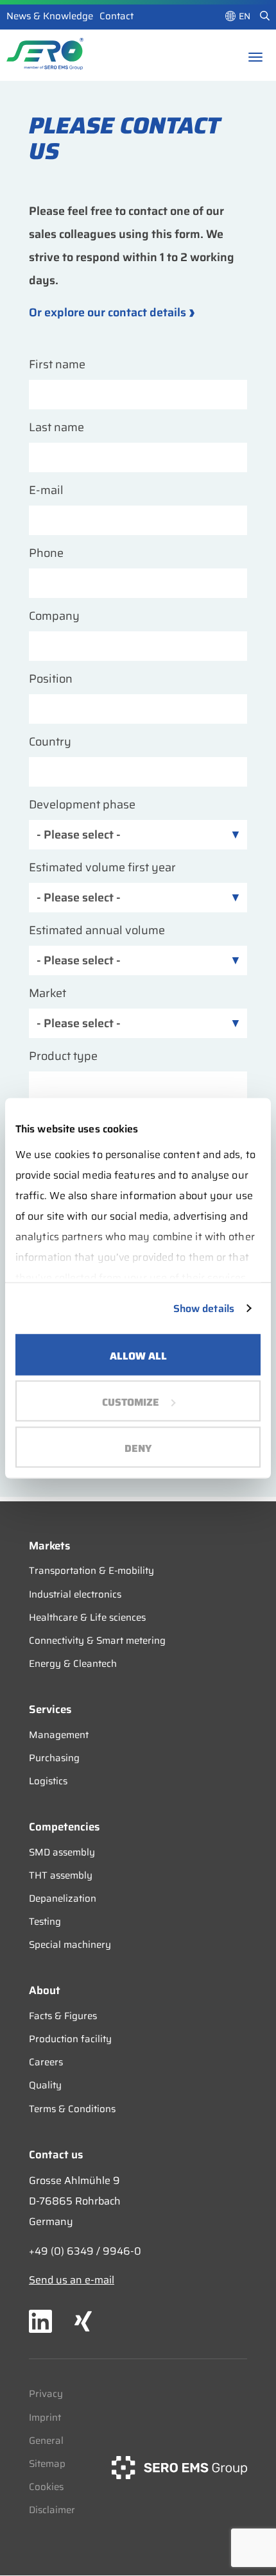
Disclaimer (52, 2510)
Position (51, 679)
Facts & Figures (63, 2016)
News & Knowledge (50, 16)
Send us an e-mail (72, 2280)
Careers (46, 2062)
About (45, 1990)
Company (54, 616)
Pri (35, 2394)
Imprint (45, 2418)
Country (50, 742)
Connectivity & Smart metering (97, 1641)
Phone (46, 553)
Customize (131, 1402)
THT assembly (61, 1875)
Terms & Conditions (72, 2109)
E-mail (46, 490)
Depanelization (63, 1898)
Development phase (82, 805)
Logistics (48, 1781)
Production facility (70, 2039)
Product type (63, 1056)
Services (50, 1709)
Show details (204, 1308)
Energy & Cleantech (73, 1664)
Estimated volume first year (102, 868)
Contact (116, 16)
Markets (49, 1546)
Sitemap (47, 2464)
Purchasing (54, 1758)
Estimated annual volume (97, 931)
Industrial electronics (75, 1594)
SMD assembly (62, 1852)
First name (57, 365)
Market (47, 994)
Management (59, 1735)
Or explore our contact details (108, 313)
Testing (45, 1922)
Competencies (64, 1827)
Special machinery (70, 1945)
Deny (138, 1448)
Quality (45, 2085)
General (46, 2441)
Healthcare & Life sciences (87, 1617)
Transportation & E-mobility (91, 1571)
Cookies (46, 2487)
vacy (52, 2394)
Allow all (138, 1355)
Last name (56, 428)
